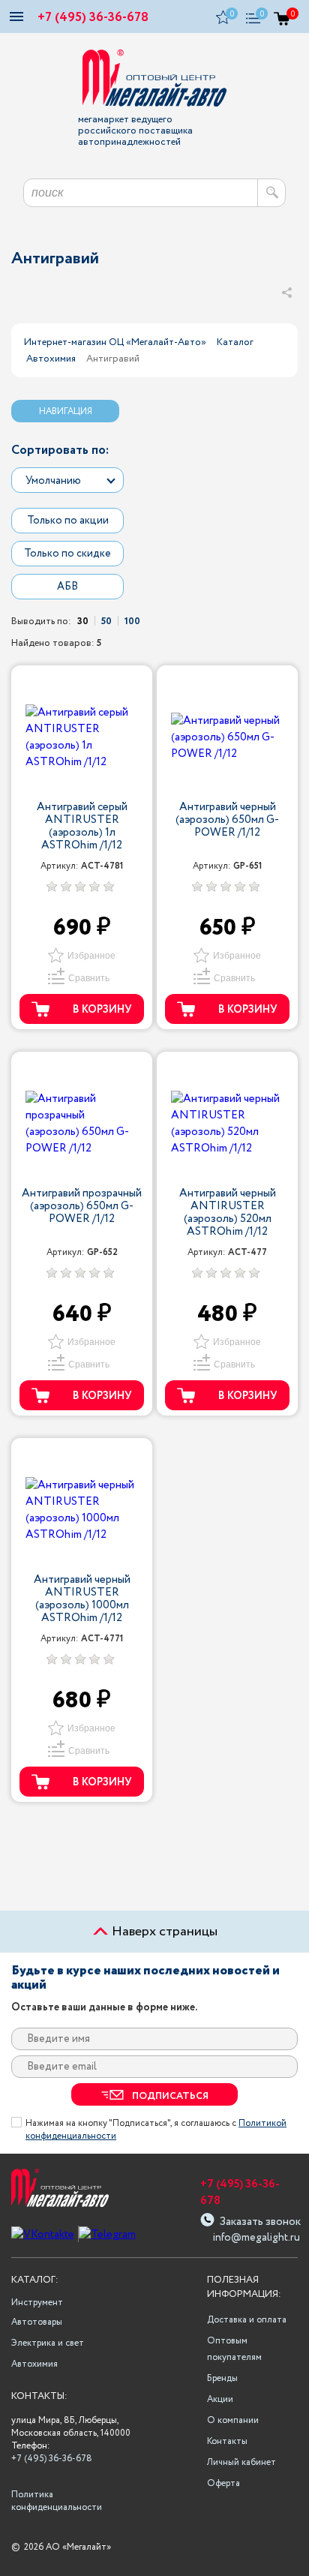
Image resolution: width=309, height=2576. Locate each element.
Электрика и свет (48, 2343)
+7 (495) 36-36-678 (93, 18)
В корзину (102, 1010)
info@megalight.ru (255, 2238)
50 (106, 621)
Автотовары (37, 2322)
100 (132, 621)
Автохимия (51, 359)
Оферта (223, 2483)
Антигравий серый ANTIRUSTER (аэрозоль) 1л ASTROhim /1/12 (82, 827)
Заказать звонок (260, 2220)
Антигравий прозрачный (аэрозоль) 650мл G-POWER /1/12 (82, 1207)
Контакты (227, 2441)
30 (83, 621)
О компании (233, 2420)
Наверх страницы (163, 1932)
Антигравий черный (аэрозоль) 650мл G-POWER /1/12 (227, 821)
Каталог (235, 342)
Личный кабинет (241, 2462)
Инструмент (37, 2303)
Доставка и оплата (247, 2320)
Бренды (222, 2378)
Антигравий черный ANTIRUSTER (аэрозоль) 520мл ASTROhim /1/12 (228, 1213)
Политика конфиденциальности (55, 2501)
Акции (220, 2399)
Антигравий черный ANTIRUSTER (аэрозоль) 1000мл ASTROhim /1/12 (82, 1599)
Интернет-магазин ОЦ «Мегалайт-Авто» (115, 342)
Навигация (66, 411)
